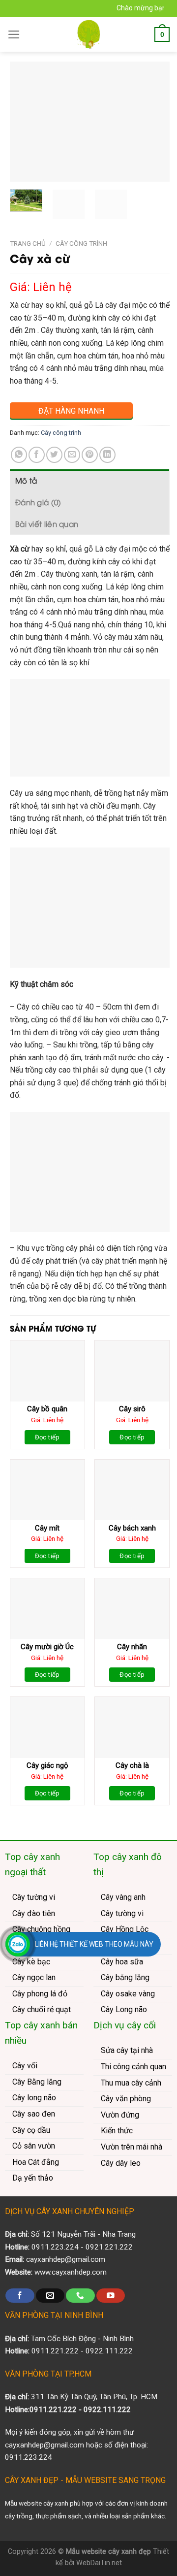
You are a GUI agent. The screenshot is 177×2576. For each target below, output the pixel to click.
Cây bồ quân (47, 1409)
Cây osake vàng (128, 1994)
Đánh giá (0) (38, 502)
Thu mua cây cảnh (131, 2083)
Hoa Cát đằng (36, 2162)
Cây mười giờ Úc (47, 1647)
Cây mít (47, 1528)
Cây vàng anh (123, 1897)
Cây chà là (132, 1765)
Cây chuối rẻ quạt (42, 2009)
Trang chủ (28, 243)
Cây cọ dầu (31, 2130)
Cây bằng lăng (125, 1977)
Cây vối (25, 2066)
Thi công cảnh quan (133, 2067)
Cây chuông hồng (41, 1929)
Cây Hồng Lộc (125, 1929)
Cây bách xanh (132, 1528)
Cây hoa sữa (122, 1962)
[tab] (89, 480)
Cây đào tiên (34, 1913)
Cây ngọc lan (34, 1977)
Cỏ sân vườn (34, 2146)
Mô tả (26, 480)
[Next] (154, 122)
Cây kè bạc (31, 1962)
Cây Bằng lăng (37, 2082)
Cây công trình (81, 243)
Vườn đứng (120, 2115)
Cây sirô (132, 1409)
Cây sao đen (34, 2114)
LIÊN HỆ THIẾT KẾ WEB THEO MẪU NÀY (94, 1944)
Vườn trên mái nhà (132, 2147)
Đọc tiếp (47, 1437)
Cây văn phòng (126, 2099)
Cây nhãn (132, 1647)
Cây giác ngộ (47, 1765)
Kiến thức (117, 2131)
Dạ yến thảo (33, 2178)
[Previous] (26, 122)
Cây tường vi (34, 1897)
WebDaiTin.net (99, 2563)
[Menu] (14, 34)
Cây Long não (124, 2009)
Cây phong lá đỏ (40, 1994)
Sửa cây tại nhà (127, 2050)
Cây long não (34, 2098)
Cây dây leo (121, 2163)
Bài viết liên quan (47, 523)
